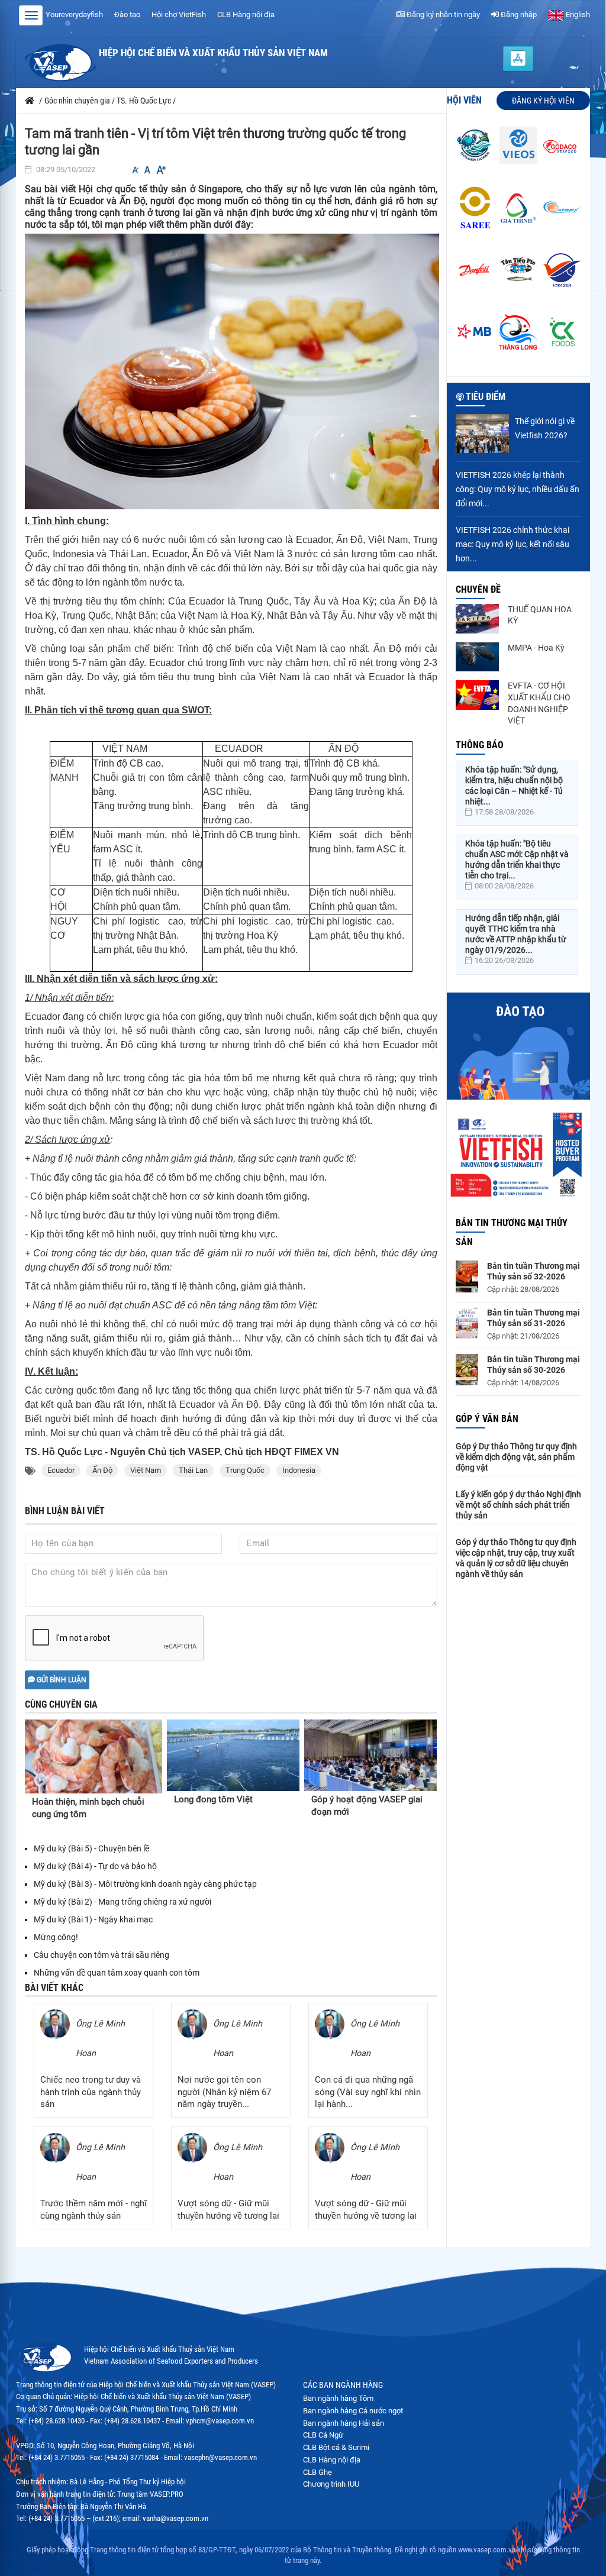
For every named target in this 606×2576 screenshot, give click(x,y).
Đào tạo (127, 14)
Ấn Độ (102, 1470)
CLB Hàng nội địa (246, 14)
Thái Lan (193, 1470)
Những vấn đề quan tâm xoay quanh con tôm (117, 1973)
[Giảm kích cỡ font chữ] (136, 170)
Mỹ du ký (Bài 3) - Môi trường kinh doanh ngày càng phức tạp (145, 1884)
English (577, 14)
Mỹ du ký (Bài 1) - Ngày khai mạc (93, 1919)
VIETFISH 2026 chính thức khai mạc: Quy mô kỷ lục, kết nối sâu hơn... (512, 544)
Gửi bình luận (61, 1680)
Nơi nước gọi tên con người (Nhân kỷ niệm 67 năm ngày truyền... (224, 2092)
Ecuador (61, 1470)
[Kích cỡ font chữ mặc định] (147, 170)
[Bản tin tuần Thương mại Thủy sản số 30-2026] (467, 1370)
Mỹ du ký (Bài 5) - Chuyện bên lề (91, 1848)
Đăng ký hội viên (543, 101)
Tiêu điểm (486, 397)
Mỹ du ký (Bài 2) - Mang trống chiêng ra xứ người (123, 1902)
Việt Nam (146, 1470)
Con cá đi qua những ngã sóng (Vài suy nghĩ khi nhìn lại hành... (368, 2092)
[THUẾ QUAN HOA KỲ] (478, 619)
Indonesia (299, 1470)
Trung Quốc (245, 1470)
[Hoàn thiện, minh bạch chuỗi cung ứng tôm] (94, 1757)
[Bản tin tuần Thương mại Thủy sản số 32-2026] (467, 1276)
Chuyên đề (478, 589)
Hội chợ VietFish (179, 14)
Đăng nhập (518, 14)
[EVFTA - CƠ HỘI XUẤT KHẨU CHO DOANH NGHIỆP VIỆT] (478, 695)
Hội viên (464, 100)
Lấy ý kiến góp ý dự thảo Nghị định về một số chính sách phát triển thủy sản (518, 1505)
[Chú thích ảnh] (233, 371)
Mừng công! (56, 1937)
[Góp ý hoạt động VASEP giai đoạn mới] (370, 1755)
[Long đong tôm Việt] (233, 1755)
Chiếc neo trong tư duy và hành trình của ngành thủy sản (91, 2092)
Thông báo (480, 745)
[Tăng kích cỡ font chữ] (160, 170)
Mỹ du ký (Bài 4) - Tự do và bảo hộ (95, 1866)
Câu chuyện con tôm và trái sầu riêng (101, 1955)
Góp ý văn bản (487, 1419)
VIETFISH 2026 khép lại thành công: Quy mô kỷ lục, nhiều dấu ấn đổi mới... (518, 489)
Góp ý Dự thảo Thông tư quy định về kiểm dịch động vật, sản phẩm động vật (516, 1457)
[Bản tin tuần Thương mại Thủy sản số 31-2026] (467, 1323)
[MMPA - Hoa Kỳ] (478, 657)
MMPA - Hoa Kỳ (536, 648)
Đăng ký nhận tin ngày (442, 14)
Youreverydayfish (74, 14)
